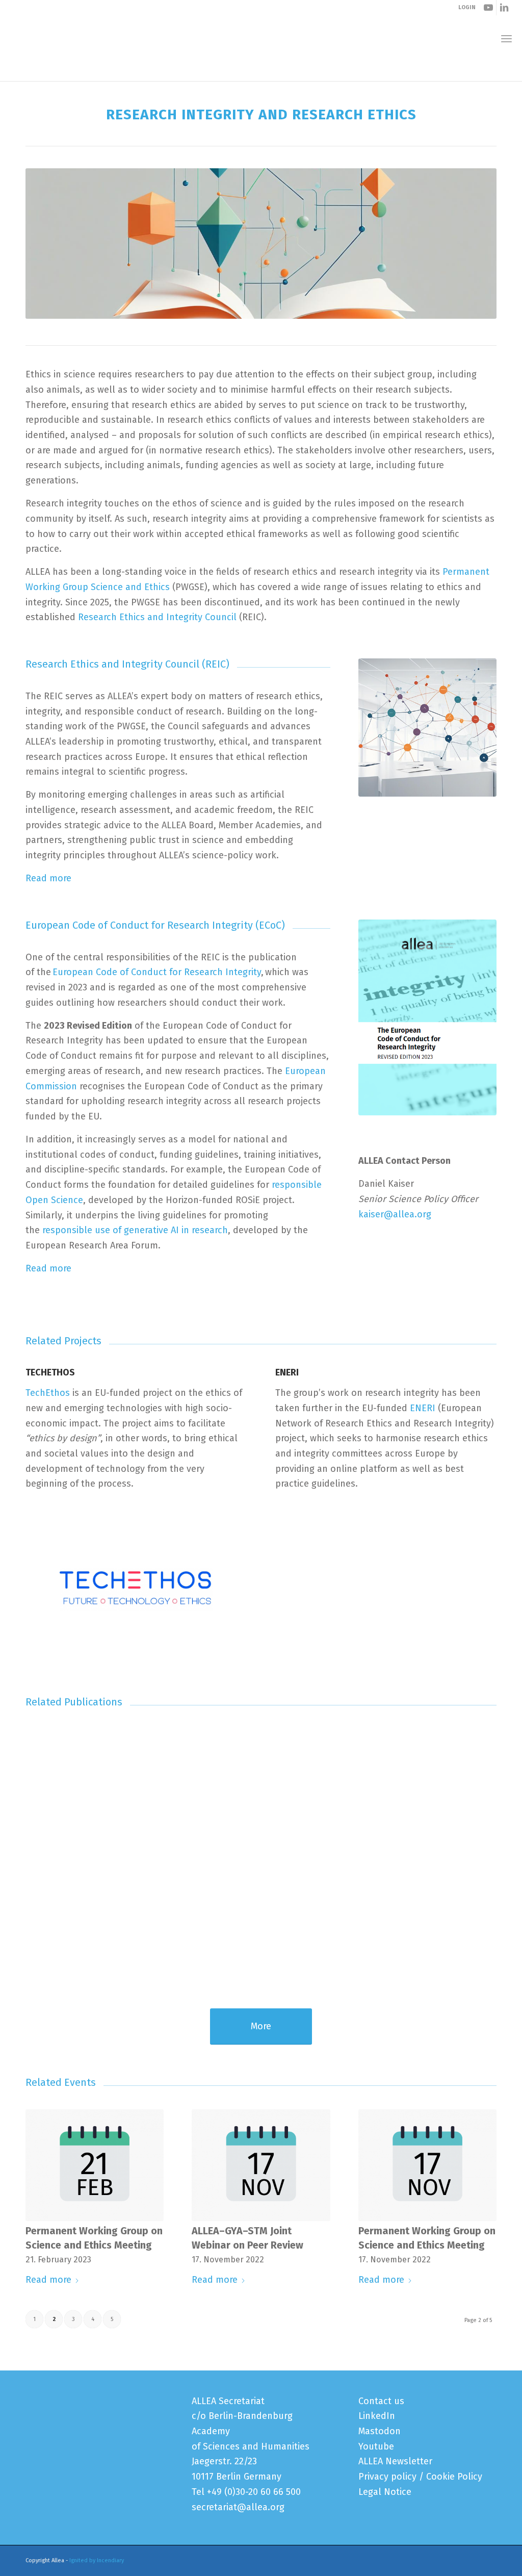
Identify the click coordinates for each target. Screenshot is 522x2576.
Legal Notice (385, 2492)
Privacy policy (387, 2477)
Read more (48, 878)
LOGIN (467, 7)
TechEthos (48, 1393)
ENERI (423, 1408)
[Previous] (41, 1840)
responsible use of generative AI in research (135, 1230)
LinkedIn (377, 2416)
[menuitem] (506, 39)
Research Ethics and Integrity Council (157, 617)
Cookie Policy (454, 2477)
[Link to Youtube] (489, 8)
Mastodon (380, 2431)
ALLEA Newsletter (395, 2461)
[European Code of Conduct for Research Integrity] (427, 728)
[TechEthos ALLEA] (136, 1589)
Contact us (381, 2401)
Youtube (376, 2446)
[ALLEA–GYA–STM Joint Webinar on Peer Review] (261, 2165)
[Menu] (506, 39)
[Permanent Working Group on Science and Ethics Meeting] (95, 2165)
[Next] (481, 1840)
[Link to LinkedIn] (504, 8)
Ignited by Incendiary (97, 2560)
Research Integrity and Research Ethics (100, 71)
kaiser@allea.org (395, 1214)
